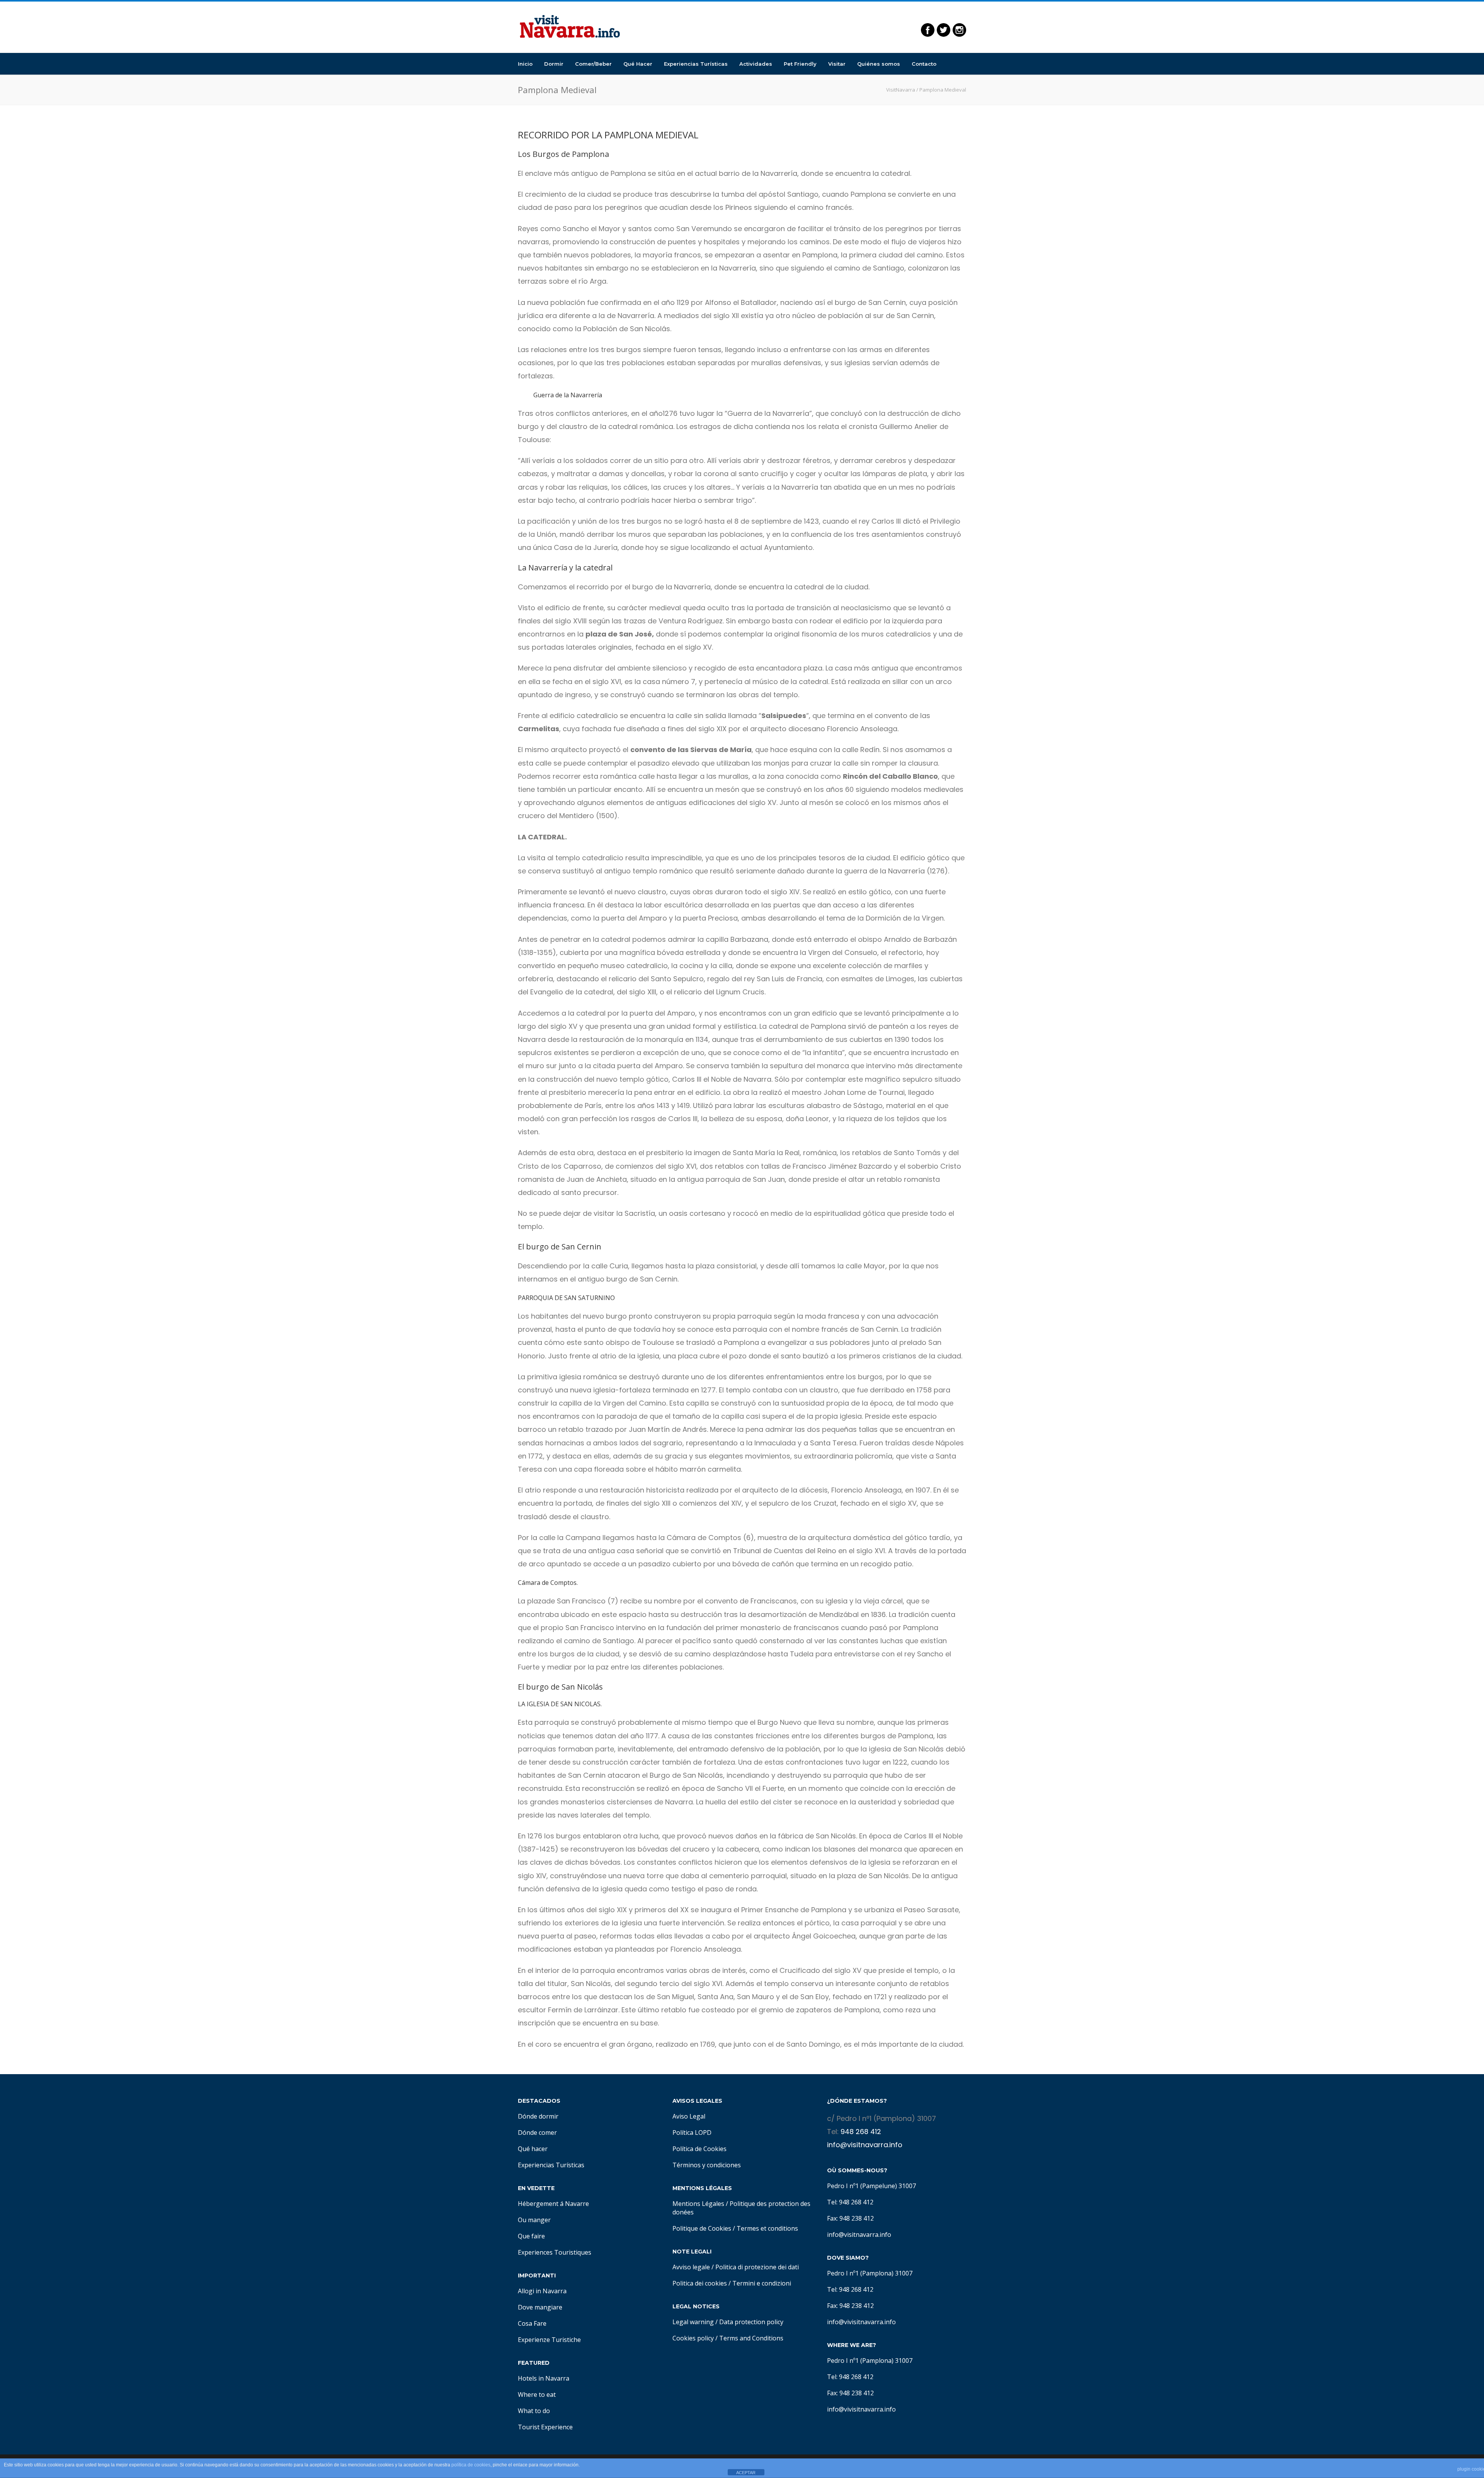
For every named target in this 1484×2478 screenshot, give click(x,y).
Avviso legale (691, 2267)
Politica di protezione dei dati (757, 2267)
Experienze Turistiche (549, 2340)
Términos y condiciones (707, 2165)
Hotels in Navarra (544, 2378)
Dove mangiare (540, 2307)
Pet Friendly (800, 64)
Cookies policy (693, 2338)
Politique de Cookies (702, 2228)
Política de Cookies (699, 2149)
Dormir (554, 64)
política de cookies (471, 2465)
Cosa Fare (532, 2323)
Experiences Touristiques (555, 2252)
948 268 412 (861, 2132)
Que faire (531, 2236)
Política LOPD (692, 2133)
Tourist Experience (545, 2427)
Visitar (837, 64)
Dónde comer (537, 2133)
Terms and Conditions (751, 2338)
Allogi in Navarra (542, 2291)
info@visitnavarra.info (865, 2145)
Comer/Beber (593, 64)
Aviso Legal (689, 2116)
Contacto (924, 64)
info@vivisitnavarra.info (861, 2322)
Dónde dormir (538, 2116)
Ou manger (534, 2220)
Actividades (756, 64)
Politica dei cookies (700, 2283)
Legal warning (693, 2322)
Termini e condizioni (762, 2283)
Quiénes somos (879, 64)
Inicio (525, 64)
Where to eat (537, 2395)
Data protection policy (751, 2322)
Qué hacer (533, 2149)
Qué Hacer (638, 64)
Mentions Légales (698, 2204)
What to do (534, 2411)
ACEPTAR (746, 2473)
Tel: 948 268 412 (850, 2202)
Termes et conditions (767, 2228)
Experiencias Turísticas (696, 64)
